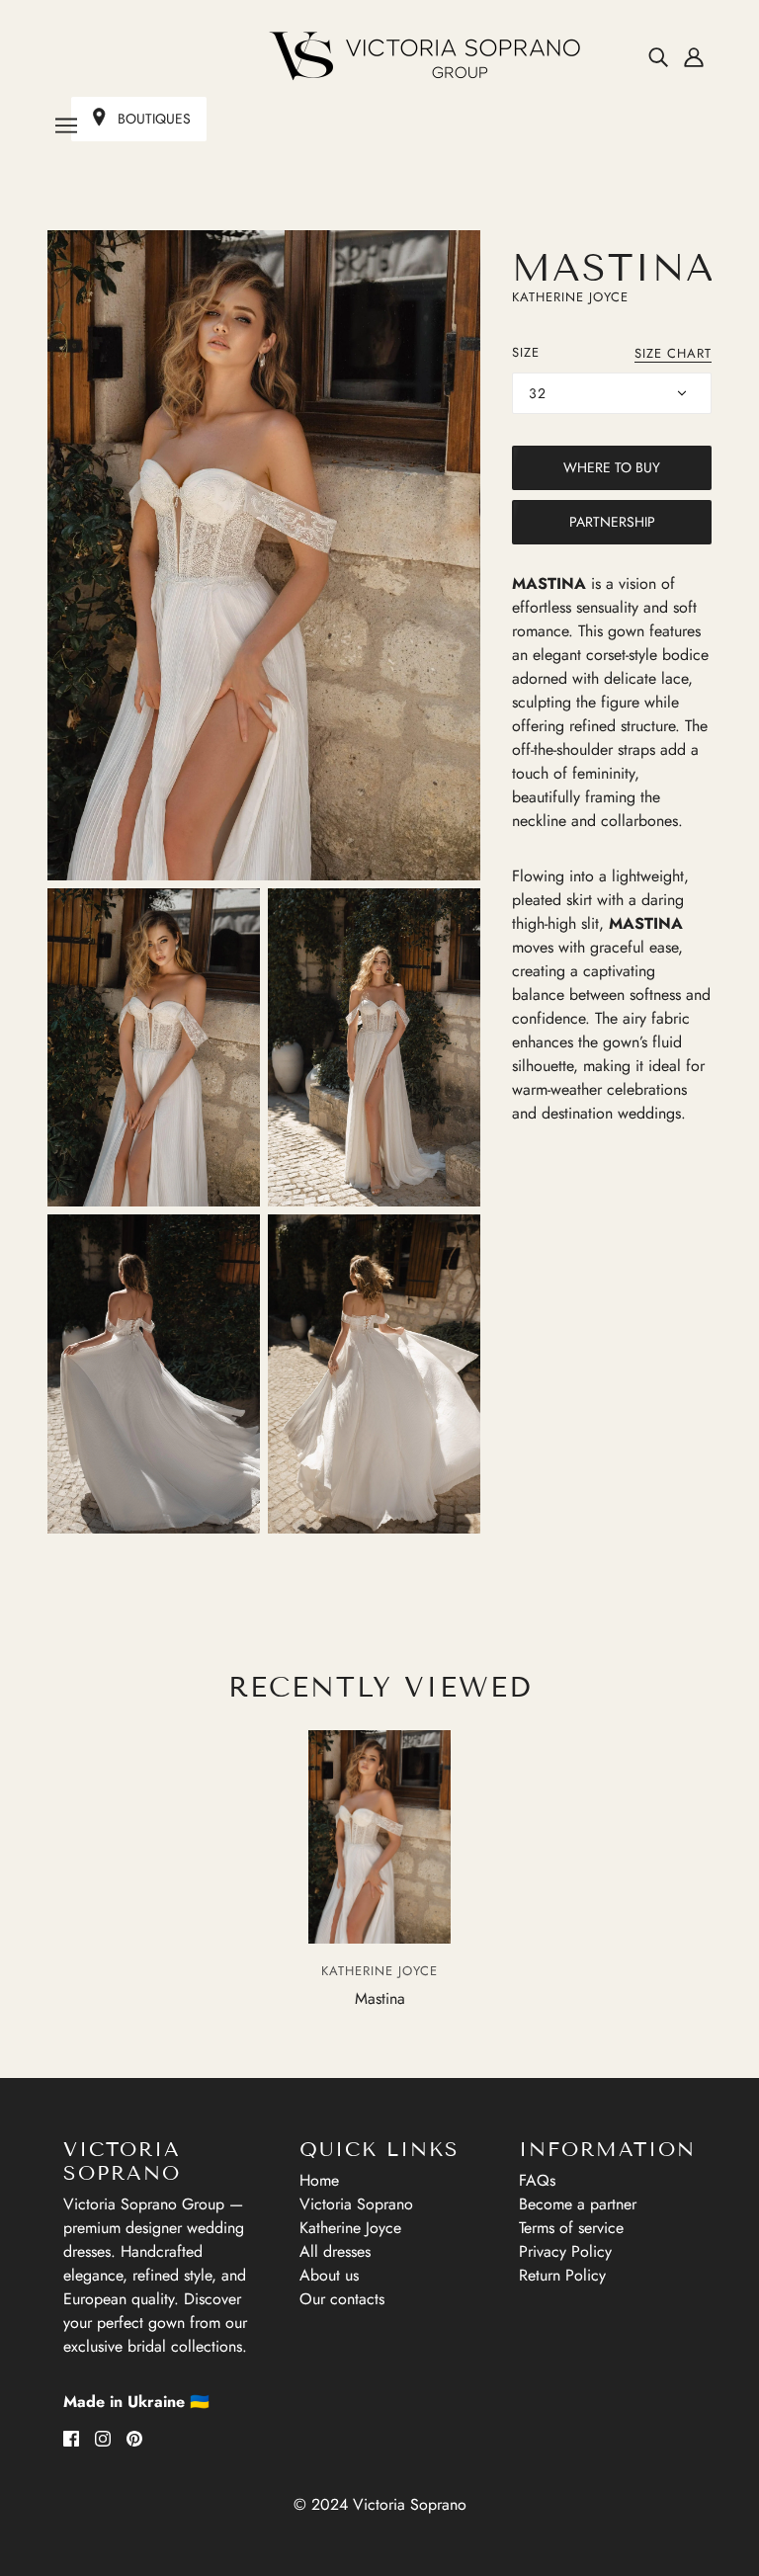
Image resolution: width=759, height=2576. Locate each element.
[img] (658, 56)
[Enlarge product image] (264, 555)
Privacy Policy (565, 2251)
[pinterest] (134, 2438)
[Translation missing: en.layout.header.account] (694, 56)
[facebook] (71, 2438)
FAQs (537, 2180)
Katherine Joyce (570, 297)
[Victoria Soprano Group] (379, 56)
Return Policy (562, 2275)
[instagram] (103, 2438)
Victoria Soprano (356, 2204)
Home (319, 2180)
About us (329, 2275)
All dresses (335, 2251)
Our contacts (342, 2299)
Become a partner (578, 2204)
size (526, 352)
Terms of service (571, 2228)
